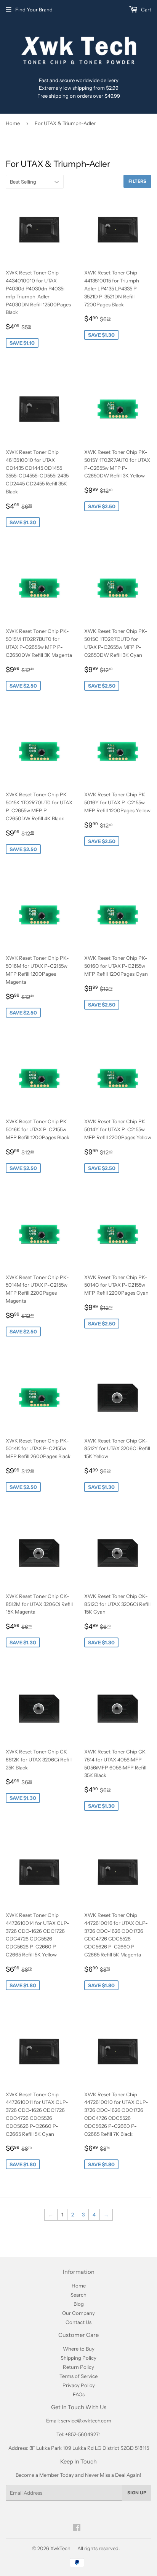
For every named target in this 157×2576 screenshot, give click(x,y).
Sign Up (137, 2493)
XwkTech (60, 2548)
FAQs (79, 2394)
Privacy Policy (79, 2385)
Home (13, 123)
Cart (146, 10)
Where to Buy (79, 2349)
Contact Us (78, 2322)
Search (78, 2295)
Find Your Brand (34, 10)
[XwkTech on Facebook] (77, 2528)
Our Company (78, 2313)
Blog (79, 2304)
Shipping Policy (78, 2358)
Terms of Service (78, 2376)
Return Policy (78, 2367)
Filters (137, 181)
